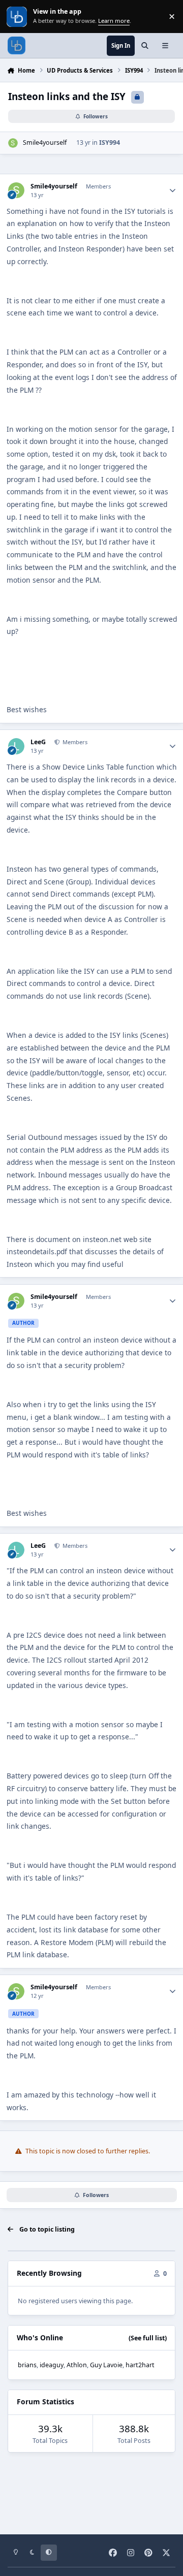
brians (27, 2365)
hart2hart (140, 2365)
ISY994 (110, 142)
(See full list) (148, 2338)
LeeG (38, 742)
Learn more (18, 17)
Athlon (77, 2365)
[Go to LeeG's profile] (16, 746)
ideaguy (52, 2365)
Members (74, 742)
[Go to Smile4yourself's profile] (13, 143)
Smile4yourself (45, 142)
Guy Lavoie (106, 2365)
